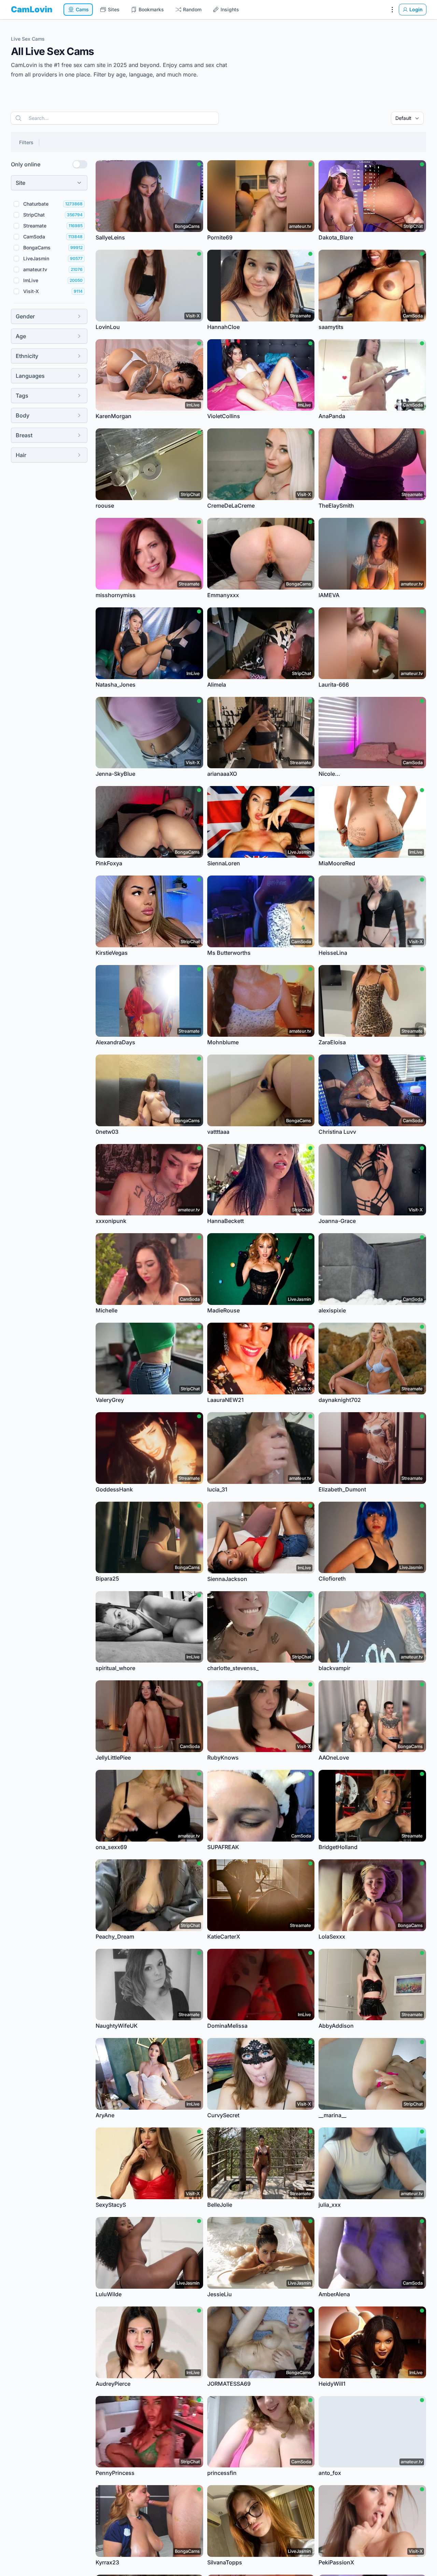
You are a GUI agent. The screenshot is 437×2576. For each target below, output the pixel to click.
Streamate (35, 226)
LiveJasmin (36, 258)
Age (21, 336)
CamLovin (32, 9)
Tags (22, 396)
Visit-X (31, 291)
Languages (30, 376)
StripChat (34, 215)
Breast (24, 435)
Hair (21, 455)
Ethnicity (27, 356)
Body (23, 415)
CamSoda (34, 237)
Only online (26, 164)
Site (20, 183)
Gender (25, 316)
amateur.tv (35, 269)
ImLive (31, 280)
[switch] (80, 164)
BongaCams (37, 247)
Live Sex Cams (28, 39)
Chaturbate (36, 204)
